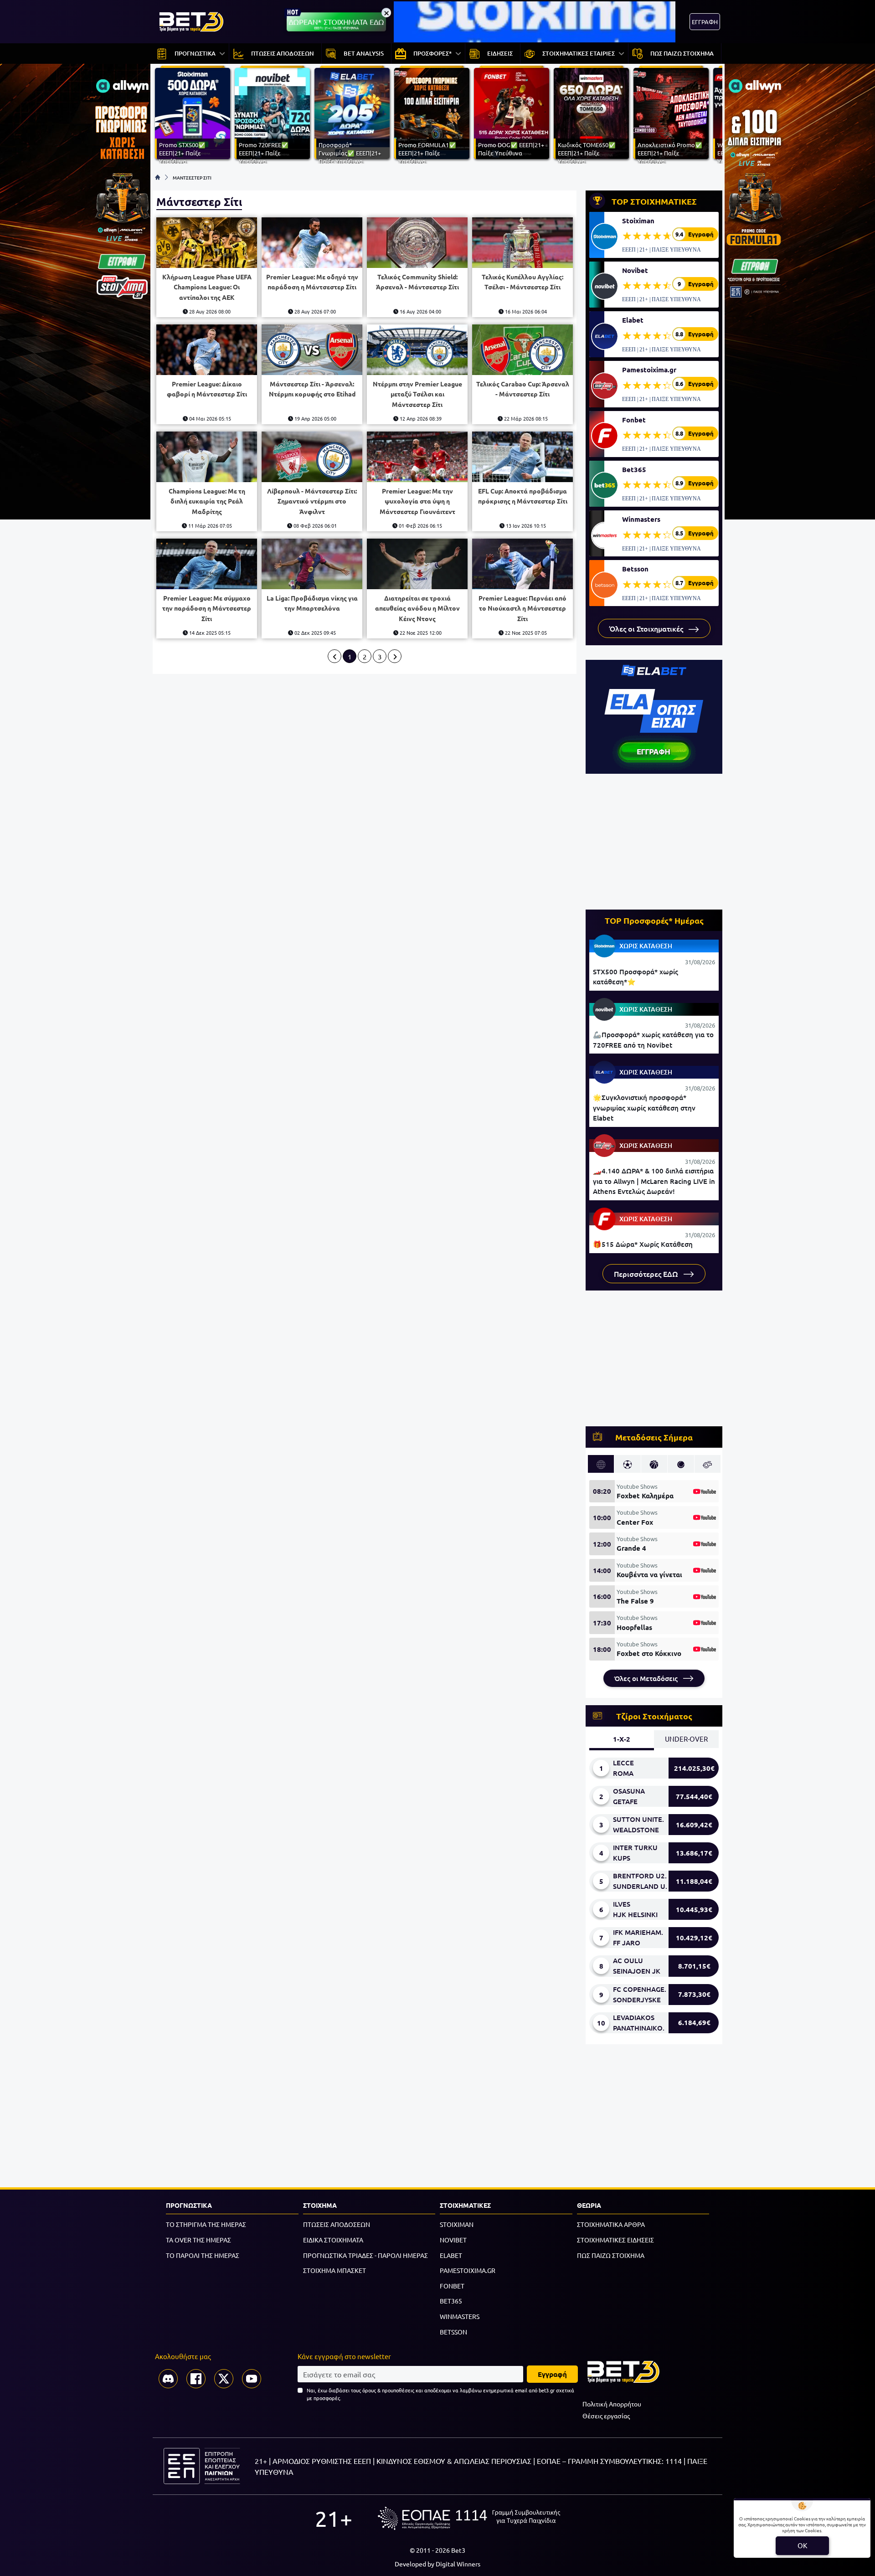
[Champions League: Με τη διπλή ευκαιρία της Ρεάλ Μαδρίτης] (207, 457)
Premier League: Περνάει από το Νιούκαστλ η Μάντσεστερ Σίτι (522, 608)
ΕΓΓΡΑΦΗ (705, 22)
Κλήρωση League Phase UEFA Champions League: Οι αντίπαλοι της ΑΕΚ (207, 287)
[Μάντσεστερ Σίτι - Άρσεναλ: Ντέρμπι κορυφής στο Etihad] (312, 350)
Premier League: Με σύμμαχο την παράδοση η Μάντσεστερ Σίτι (207, 608)
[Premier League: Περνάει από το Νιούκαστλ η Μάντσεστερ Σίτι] (522, 564)
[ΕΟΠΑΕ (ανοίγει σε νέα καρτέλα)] (469, 2518)
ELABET (451, 2255)
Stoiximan (638, 221)
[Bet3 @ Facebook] (196, 2379)
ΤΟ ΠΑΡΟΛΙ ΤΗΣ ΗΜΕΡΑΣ (203, 2255)
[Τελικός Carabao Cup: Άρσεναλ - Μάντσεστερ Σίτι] (522, 350)
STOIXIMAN (457, 2224)
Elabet (633, 320)
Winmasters (641, 519)
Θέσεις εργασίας (606, 2416)
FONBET (452, 2286)
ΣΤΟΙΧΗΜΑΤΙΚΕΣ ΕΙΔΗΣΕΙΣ (615, 2240)
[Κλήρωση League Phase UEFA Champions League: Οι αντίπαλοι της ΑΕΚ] (207, 243)
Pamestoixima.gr (649, 370)
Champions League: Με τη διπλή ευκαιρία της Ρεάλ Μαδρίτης (207, 501)
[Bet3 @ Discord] (168, 2379)
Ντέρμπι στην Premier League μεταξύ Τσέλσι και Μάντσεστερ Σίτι (417, 394)
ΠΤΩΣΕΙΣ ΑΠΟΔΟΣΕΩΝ (337, 2224)
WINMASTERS (460, 2316)
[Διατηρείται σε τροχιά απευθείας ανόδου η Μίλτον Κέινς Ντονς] (417, 564)
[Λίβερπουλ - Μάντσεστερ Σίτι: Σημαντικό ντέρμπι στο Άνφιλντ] (312, 457)
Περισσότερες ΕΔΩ (647, 1274)
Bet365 (634, 469)
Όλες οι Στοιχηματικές (647, 628)
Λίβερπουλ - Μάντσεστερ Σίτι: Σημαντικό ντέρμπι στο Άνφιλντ (312, 501)
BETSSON (453, 2332)
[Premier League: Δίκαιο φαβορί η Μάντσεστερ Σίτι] (207, 350)
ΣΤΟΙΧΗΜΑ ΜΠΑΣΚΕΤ (335, 2270)
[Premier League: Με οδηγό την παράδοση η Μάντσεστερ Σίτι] (312, 243)
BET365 (451, 2301)
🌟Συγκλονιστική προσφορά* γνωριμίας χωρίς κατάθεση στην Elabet (644, 1108)
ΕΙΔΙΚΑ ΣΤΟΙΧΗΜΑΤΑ (333, 2240)
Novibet (635, 270)
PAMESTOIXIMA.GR (468, 2270)
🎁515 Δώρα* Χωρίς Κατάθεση (643, 1244)
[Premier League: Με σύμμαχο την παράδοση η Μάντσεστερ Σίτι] (207, 564)
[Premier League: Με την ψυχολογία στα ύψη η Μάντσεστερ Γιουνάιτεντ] (417, 457)
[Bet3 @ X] (224, 2379)
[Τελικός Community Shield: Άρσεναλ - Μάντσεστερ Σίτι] (417, 243)
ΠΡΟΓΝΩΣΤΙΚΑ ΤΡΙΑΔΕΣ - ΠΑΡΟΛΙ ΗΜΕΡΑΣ (365, 2255)
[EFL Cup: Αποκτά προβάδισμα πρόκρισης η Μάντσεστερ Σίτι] (522, 457)
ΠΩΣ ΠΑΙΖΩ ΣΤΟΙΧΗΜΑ (611, 2255)
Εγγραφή (552, 2374)
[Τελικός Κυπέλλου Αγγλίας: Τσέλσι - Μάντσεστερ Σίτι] (522, 243)
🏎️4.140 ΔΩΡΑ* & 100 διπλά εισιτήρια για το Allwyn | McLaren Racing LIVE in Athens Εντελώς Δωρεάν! (654, 1181)
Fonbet (634, 420)
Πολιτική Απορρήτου (612, 2404)
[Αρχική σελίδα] (158, 177)
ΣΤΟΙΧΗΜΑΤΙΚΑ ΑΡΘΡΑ (611, 2224)
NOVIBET (453, 2240)
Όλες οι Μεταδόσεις (647, 1678)
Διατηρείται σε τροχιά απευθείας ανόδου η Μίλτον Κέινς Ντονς (417, 608)
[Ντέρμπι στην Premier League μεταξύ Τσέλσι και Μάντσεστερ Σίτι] (417, 350)
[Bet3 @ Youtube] (252, 2379)
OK (802, 2545)
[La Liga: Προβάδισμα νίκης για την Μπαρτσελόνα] (312, 564)
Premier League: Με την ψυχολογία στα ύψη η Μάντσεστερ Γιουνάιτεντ (417, 501)
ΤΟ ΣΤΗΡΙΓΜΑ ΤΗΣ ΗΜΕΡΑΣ (206, 2224)
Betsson (635, 569)
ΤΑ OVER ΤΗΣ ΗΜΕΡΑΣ (198, 2240)
